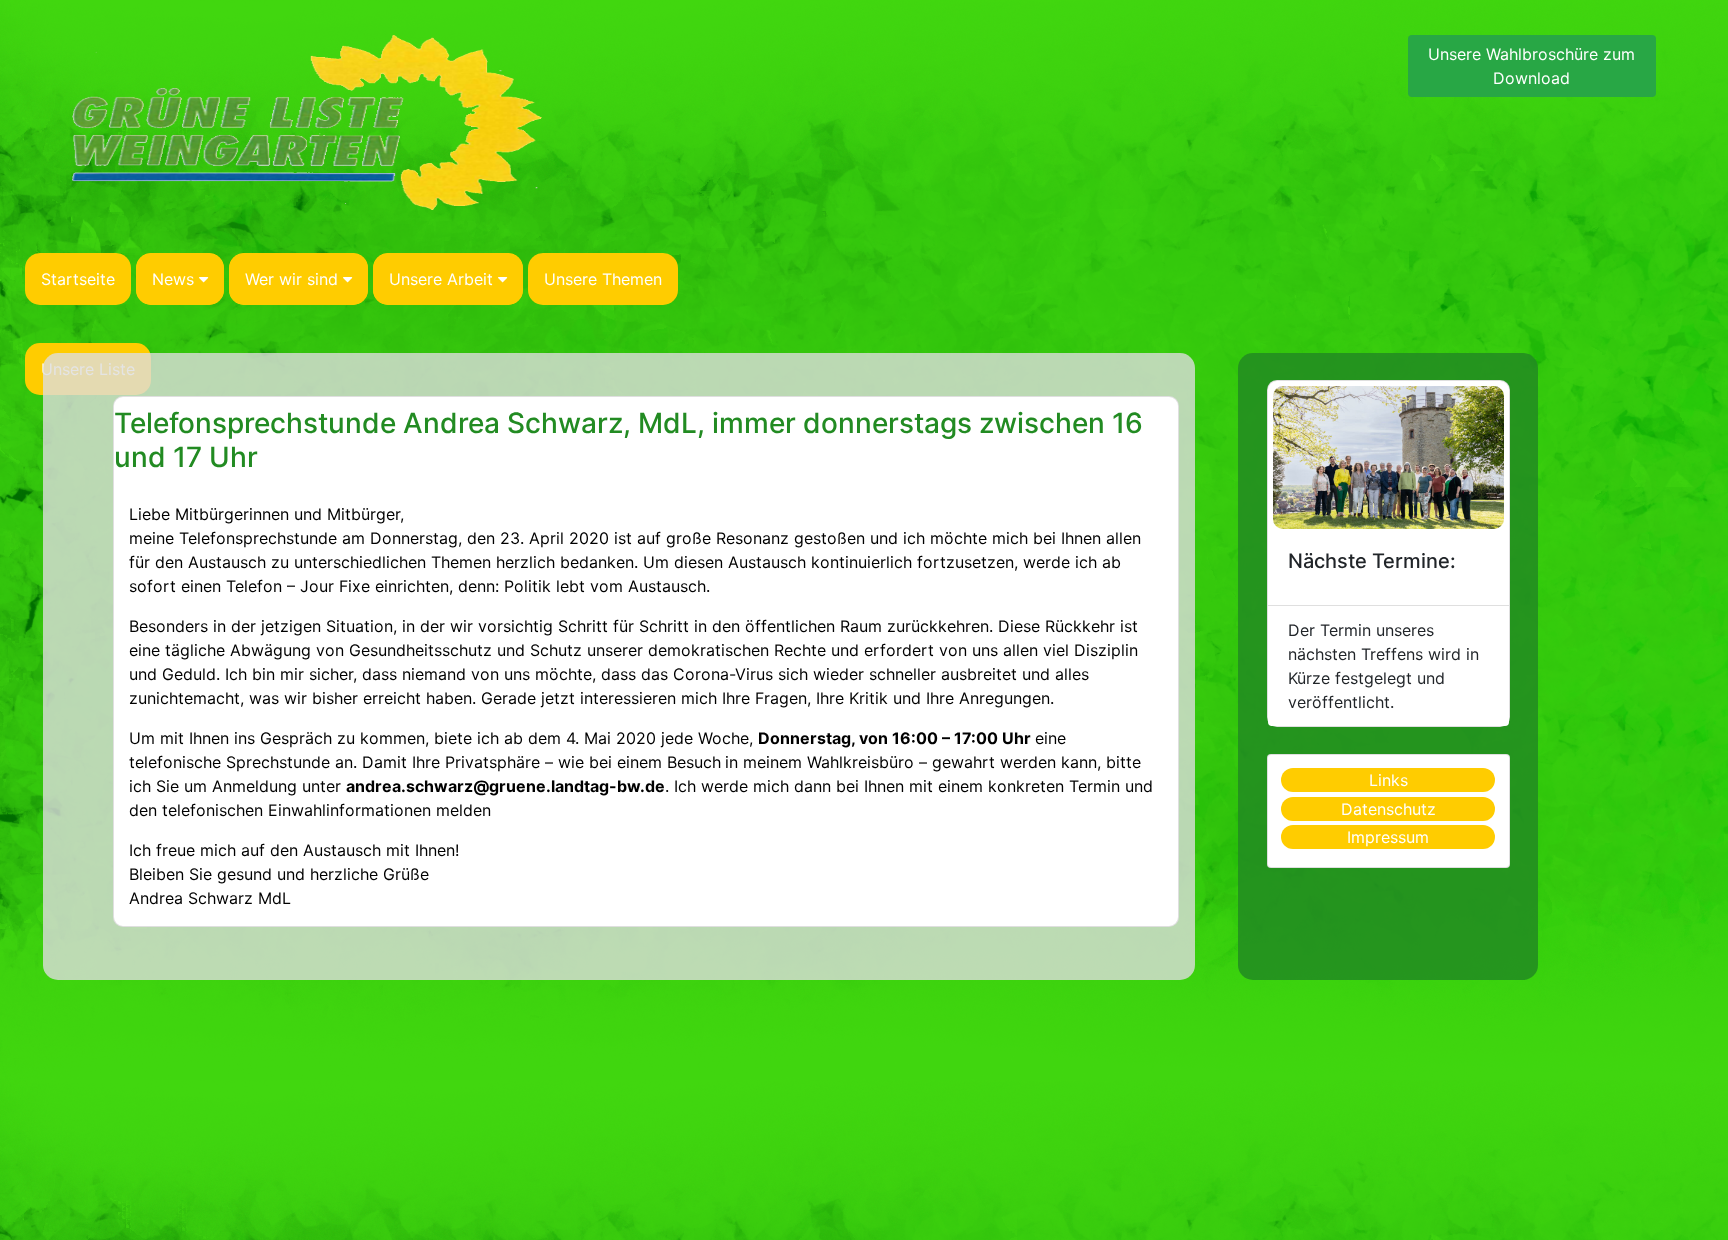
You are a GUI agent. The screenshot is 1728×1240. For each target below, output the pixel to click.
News (173, 279)
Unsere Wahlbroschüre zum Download (1531, 66)
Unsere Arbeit (441, 279)
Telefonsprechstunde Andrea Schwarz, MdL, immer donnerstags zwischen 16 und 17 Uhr (628, 440)
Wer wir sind (291, 279)
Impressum (1388, 837)
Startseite (78, 279)
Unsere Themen (603, 279)
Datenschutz (1388, 809)
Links (1388, 780)
